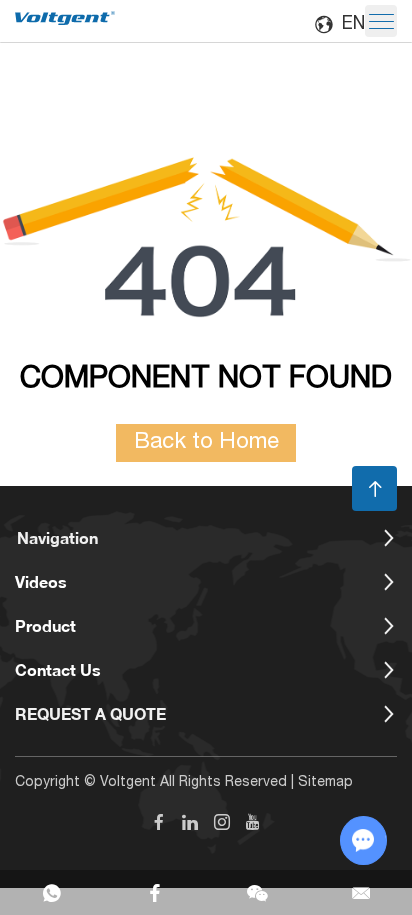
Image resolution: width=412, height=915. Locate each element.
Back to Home (206, 443)
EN (353, 25)
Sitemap (325, 783)
